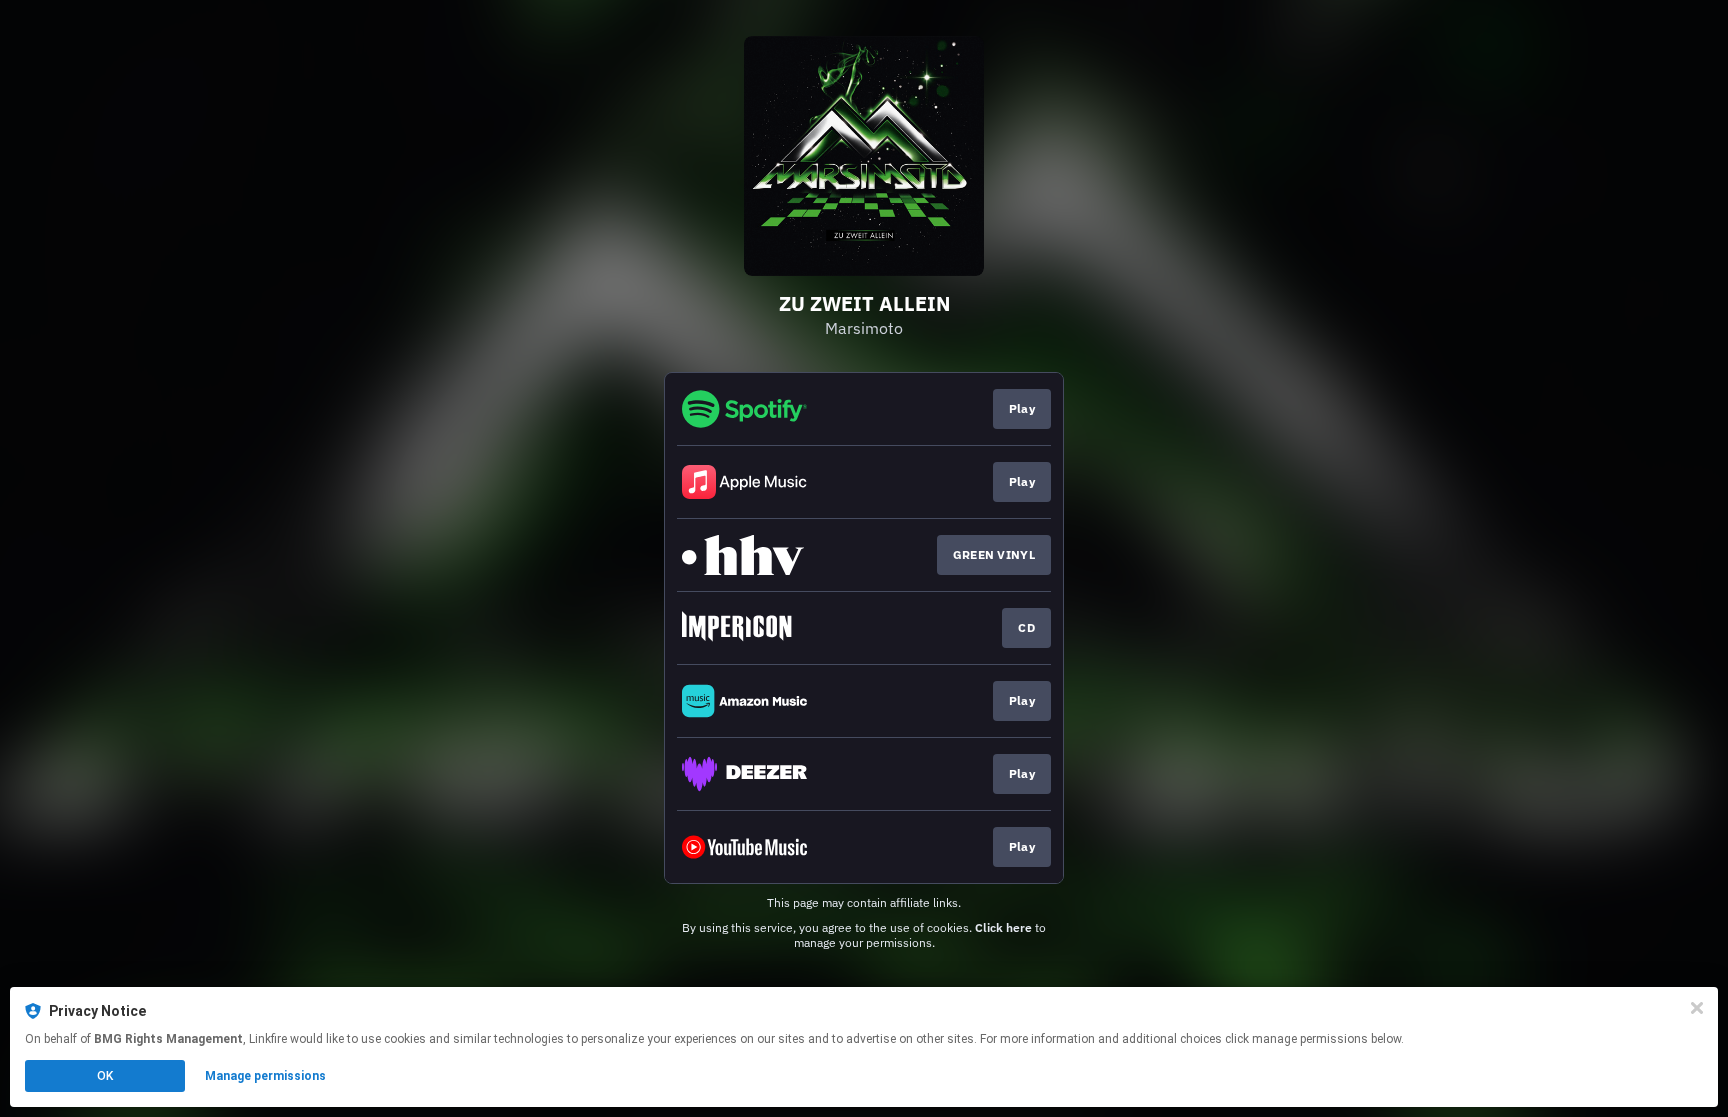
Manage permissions (265, 1076)
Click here (1003, 927)
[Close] (1697, 1008)
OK (105, 1076)
